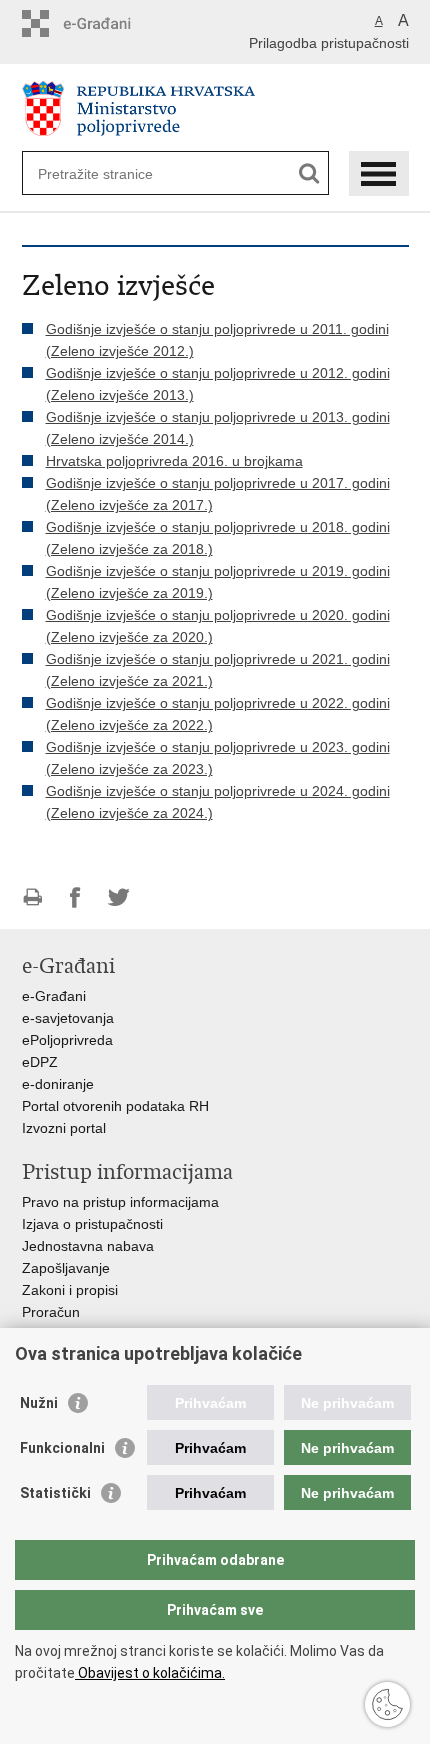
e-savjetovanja (68, 1018)
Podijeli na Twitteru (118, 897)
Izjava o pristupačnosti (92, 1224)
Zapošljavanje (66, 1268)
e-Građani (54, 996)
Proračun (51, 1312)
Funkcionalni (62, 1448)
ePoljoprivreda (67, 1040)
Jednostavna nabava (88, 1246)
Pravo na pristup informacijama (120, 1202)
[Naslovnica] (215, 108)
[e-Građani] (107, 23)
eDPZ (40, 1062)
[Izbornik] (379, 173)
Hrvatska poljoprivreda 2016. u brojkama (174, 461)
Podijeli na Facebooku (75, 897)
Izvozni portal (64, 1128)
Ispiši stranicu (32, 897)
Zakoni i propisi (70, 1290)
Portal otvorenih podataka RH (115, 1106)
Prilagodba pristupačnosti (329, 43)
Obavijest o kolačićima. (150, 1673)
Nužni (39, 1403)
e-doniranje (58, 1084)
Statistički (55, 1493)
